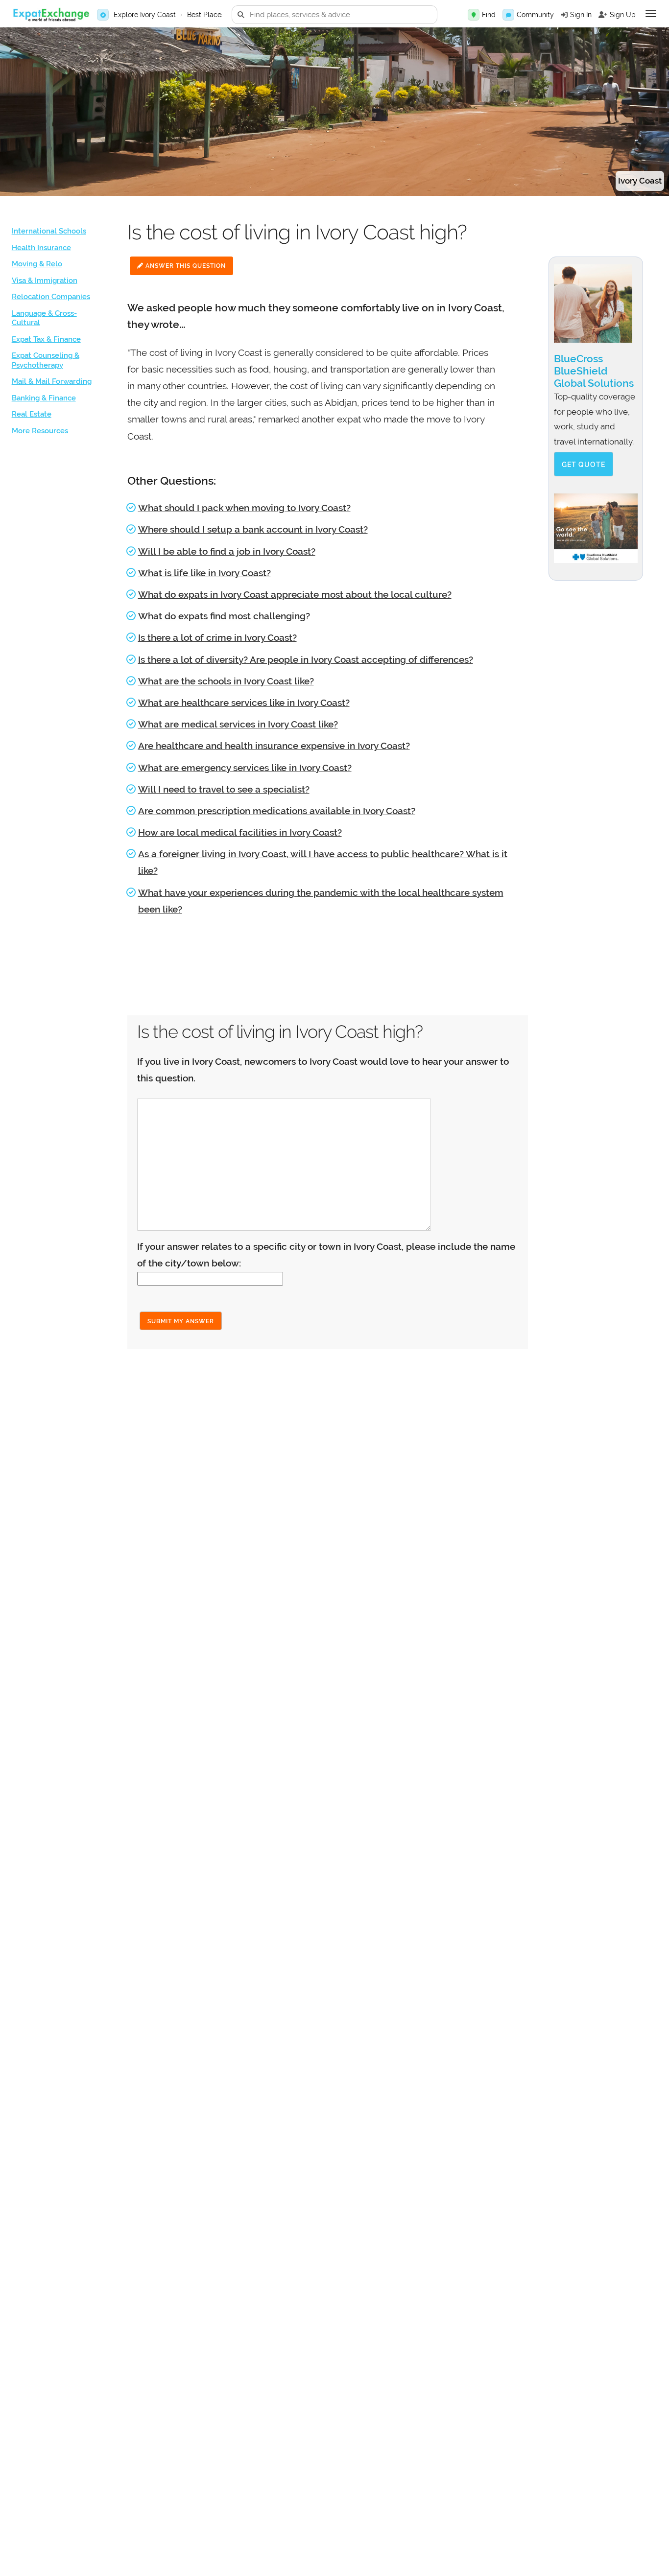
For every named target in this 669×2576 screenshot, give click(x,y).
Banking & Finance (44, 398)
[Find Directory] (474, 15)
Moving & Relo (37, 264)
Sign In (581, 15)
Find (489, 15)
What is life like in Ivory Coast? (204, 573)
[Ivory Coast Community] (508, 15)
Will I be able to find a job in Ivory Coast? (227, 551)
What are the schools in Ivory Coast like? (226, 681)
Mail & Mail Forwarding (52, 381)
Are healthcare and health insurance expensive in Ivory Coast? (274, 746)
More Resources (40, 431)
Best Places (206, 15)
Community (535, 15)
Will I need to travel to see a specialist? (224, 789)
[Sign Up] (603, 15)
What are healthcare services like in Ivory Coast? (244, 703)
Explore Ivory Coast (145, 15)
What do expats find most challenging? (224, 616)
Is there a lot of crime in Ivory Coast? (217, 637)
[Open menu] (651, 14)
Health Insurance (41, 248)
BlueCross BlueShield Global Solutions (594, 371)
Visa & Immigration (45, 281)
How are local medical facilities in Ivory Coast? (240, 832)
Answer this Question (185, 266)
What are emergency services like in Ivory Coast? (245, 768)
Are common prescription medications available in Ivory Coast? (277, 811)
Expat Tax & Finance (46, 339)
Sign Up (623, 15)
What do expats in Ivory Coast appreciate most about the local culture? (295, 594)
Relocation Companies (51, 297)
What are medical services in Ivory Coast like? (238, 724)
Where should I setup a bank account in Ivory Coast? (253, 529)
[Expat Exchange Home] (51, 15)
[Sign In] (564, 15)
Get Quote (584, 465)
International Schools (49, 231)
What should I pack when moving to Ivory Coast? (244, 508)
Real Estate (32, 414)
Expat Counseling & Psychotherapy (46, 360)
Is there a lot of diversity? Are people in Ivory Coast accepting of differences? (306, 659)
